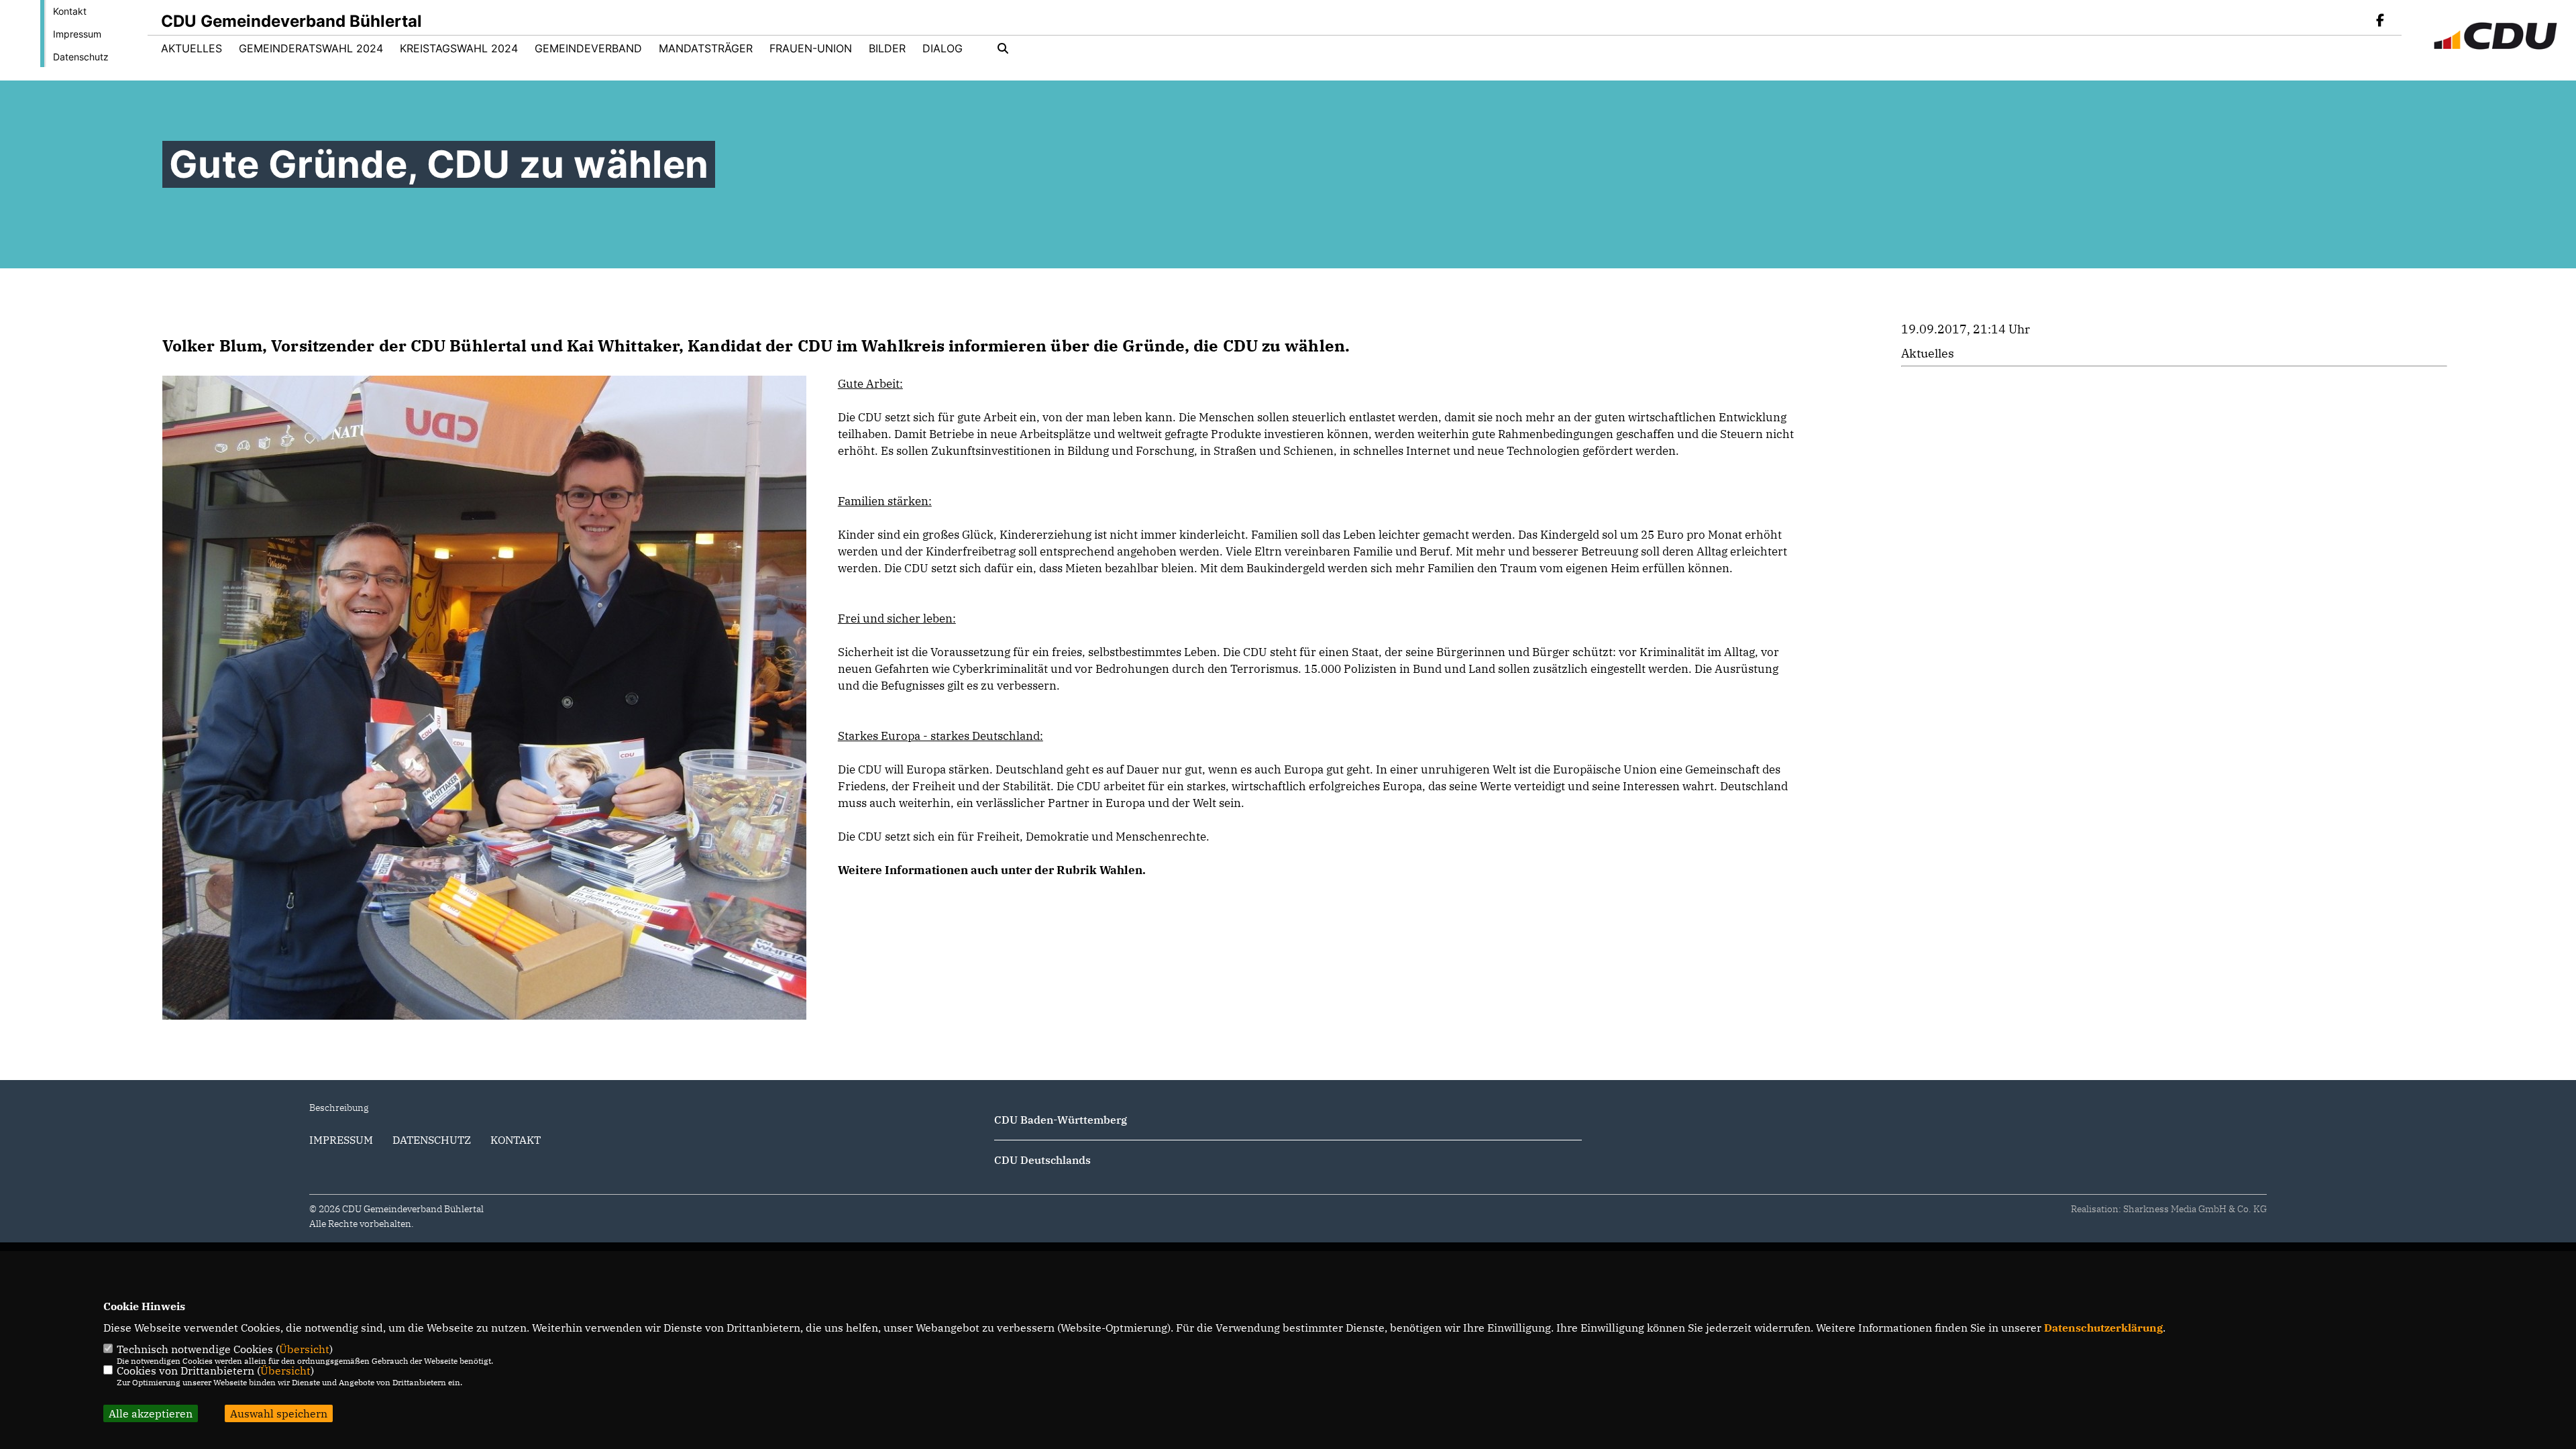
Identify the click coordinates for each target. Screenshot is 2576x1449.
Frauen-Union (811, 48)
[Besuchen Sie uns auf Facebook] (2380, 21)
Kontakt (70, 11)
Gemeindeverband (588, 48)
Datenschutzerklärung (2103, 1328)
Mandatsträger (706, 48)
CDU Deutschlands (1042, 1160)
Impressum (77, 34)
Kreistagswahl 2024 (459, 48)
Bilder (887, 48)
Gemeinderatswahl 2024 (311, 48)
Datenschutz (81, 57)
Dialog (943, 48)
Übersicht (304, 1349)
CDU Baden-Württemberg (1061, 1120)
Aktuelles (192, 48)
